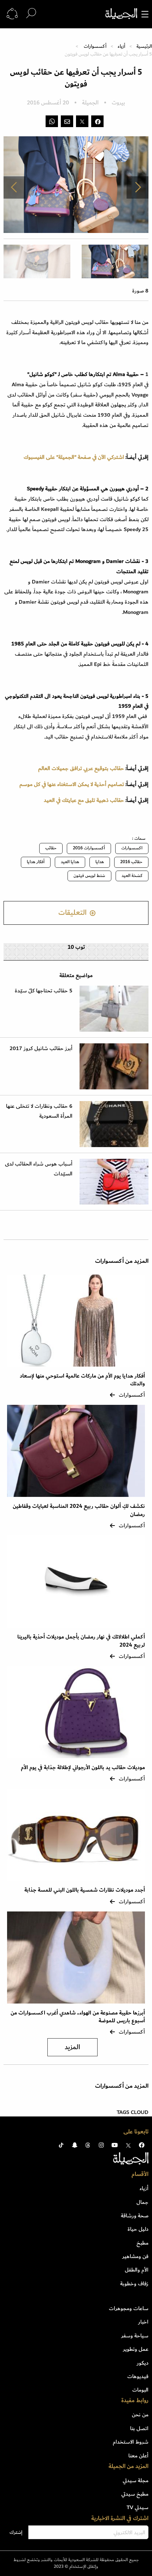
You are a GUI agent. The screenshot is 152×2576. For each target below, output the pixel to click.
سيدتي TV (138, 2507)
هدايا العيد (70, 862)
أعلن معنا (138, 2456)
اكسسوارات (132, 848)
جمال (142, 2202)
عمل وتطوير (136, 2349)
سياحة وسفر (135, 2336)
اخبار (143, 2322)
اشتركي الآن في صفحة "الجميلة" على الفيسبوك (74, 457)
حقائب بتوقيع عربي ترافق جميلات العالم (81, 768)
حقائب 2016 (131, 862)
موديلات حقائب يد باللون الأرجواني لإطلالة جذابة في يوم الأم (83, 1768)
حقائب (51, 848)
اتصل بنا (139, 2428)
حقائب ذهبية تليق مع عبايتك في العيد (84, 800)
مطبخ (142, 2243)
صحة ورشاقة (135, 2216)
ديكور (143, 2363)
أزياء (121, 46)
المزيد (72, 2047)
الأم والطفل (137, 2270)
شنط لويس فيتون (89, 876)
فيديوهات (138, 2376)
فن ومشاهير (135, 2256)
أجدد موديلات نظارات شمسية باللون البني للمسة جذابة (85, 1890)
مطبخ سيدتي (135, 2494)
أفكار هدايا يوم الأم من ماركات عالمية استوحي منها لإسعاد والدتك (82, 1380)
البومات (140, 2390)
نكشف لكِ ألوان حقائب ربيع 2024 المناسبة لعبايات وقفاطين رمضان (79, 1510)
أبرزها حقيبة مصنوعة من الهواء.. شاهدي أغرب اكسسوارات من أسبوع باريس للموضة (78, 2017)
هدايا (100, 862)
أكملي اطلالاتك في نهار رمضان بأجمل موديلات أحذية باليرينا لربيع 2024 (81, 1641)
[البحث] (31, 14)
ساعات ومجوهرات (129, 2308)
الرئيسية (144, 46)
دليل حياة (138, 2229)
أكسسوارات (95, 46)
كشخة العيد (132, 876)
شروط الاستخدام (131, 2442)
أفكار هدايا (36, 862)
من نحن (140, 2415)
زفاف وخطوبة (134, 2284)
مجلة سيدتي (136, 2480)
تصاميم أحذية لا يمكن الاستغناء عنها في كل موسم (71, 784)
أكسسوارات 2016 (89, 848)
